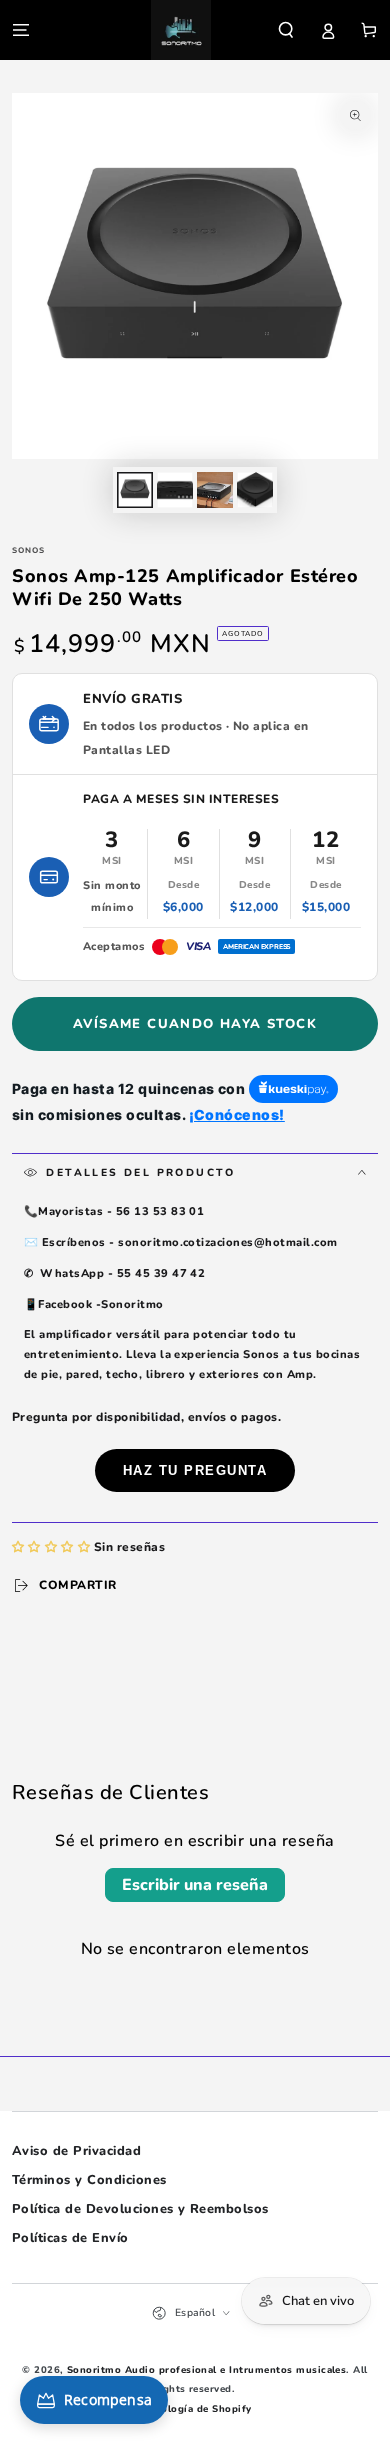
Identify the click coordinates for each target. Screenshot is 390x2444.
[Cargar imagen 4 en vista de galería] (254, 490)
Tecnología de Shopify (194, 2408)
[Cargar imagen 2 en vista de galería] (174, 490)
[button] (286, 29)
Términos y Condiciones (89, 2180)
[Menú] (21, 29)
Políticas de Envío (70, 2238)
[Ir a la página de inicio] (181, 30)
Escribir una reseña (195, 1885)
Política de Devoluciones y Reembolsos (140, 2209)
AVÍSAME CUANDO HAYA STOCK (195, 1024)
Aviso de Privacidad (76, 2151)
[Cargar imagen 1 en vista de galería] (134, 490)
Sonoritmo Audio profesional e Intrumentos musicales (206, 2369)
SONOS (28, 550)
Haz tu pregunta (195, 1470)
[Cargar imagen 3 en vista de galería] (214, 490)
